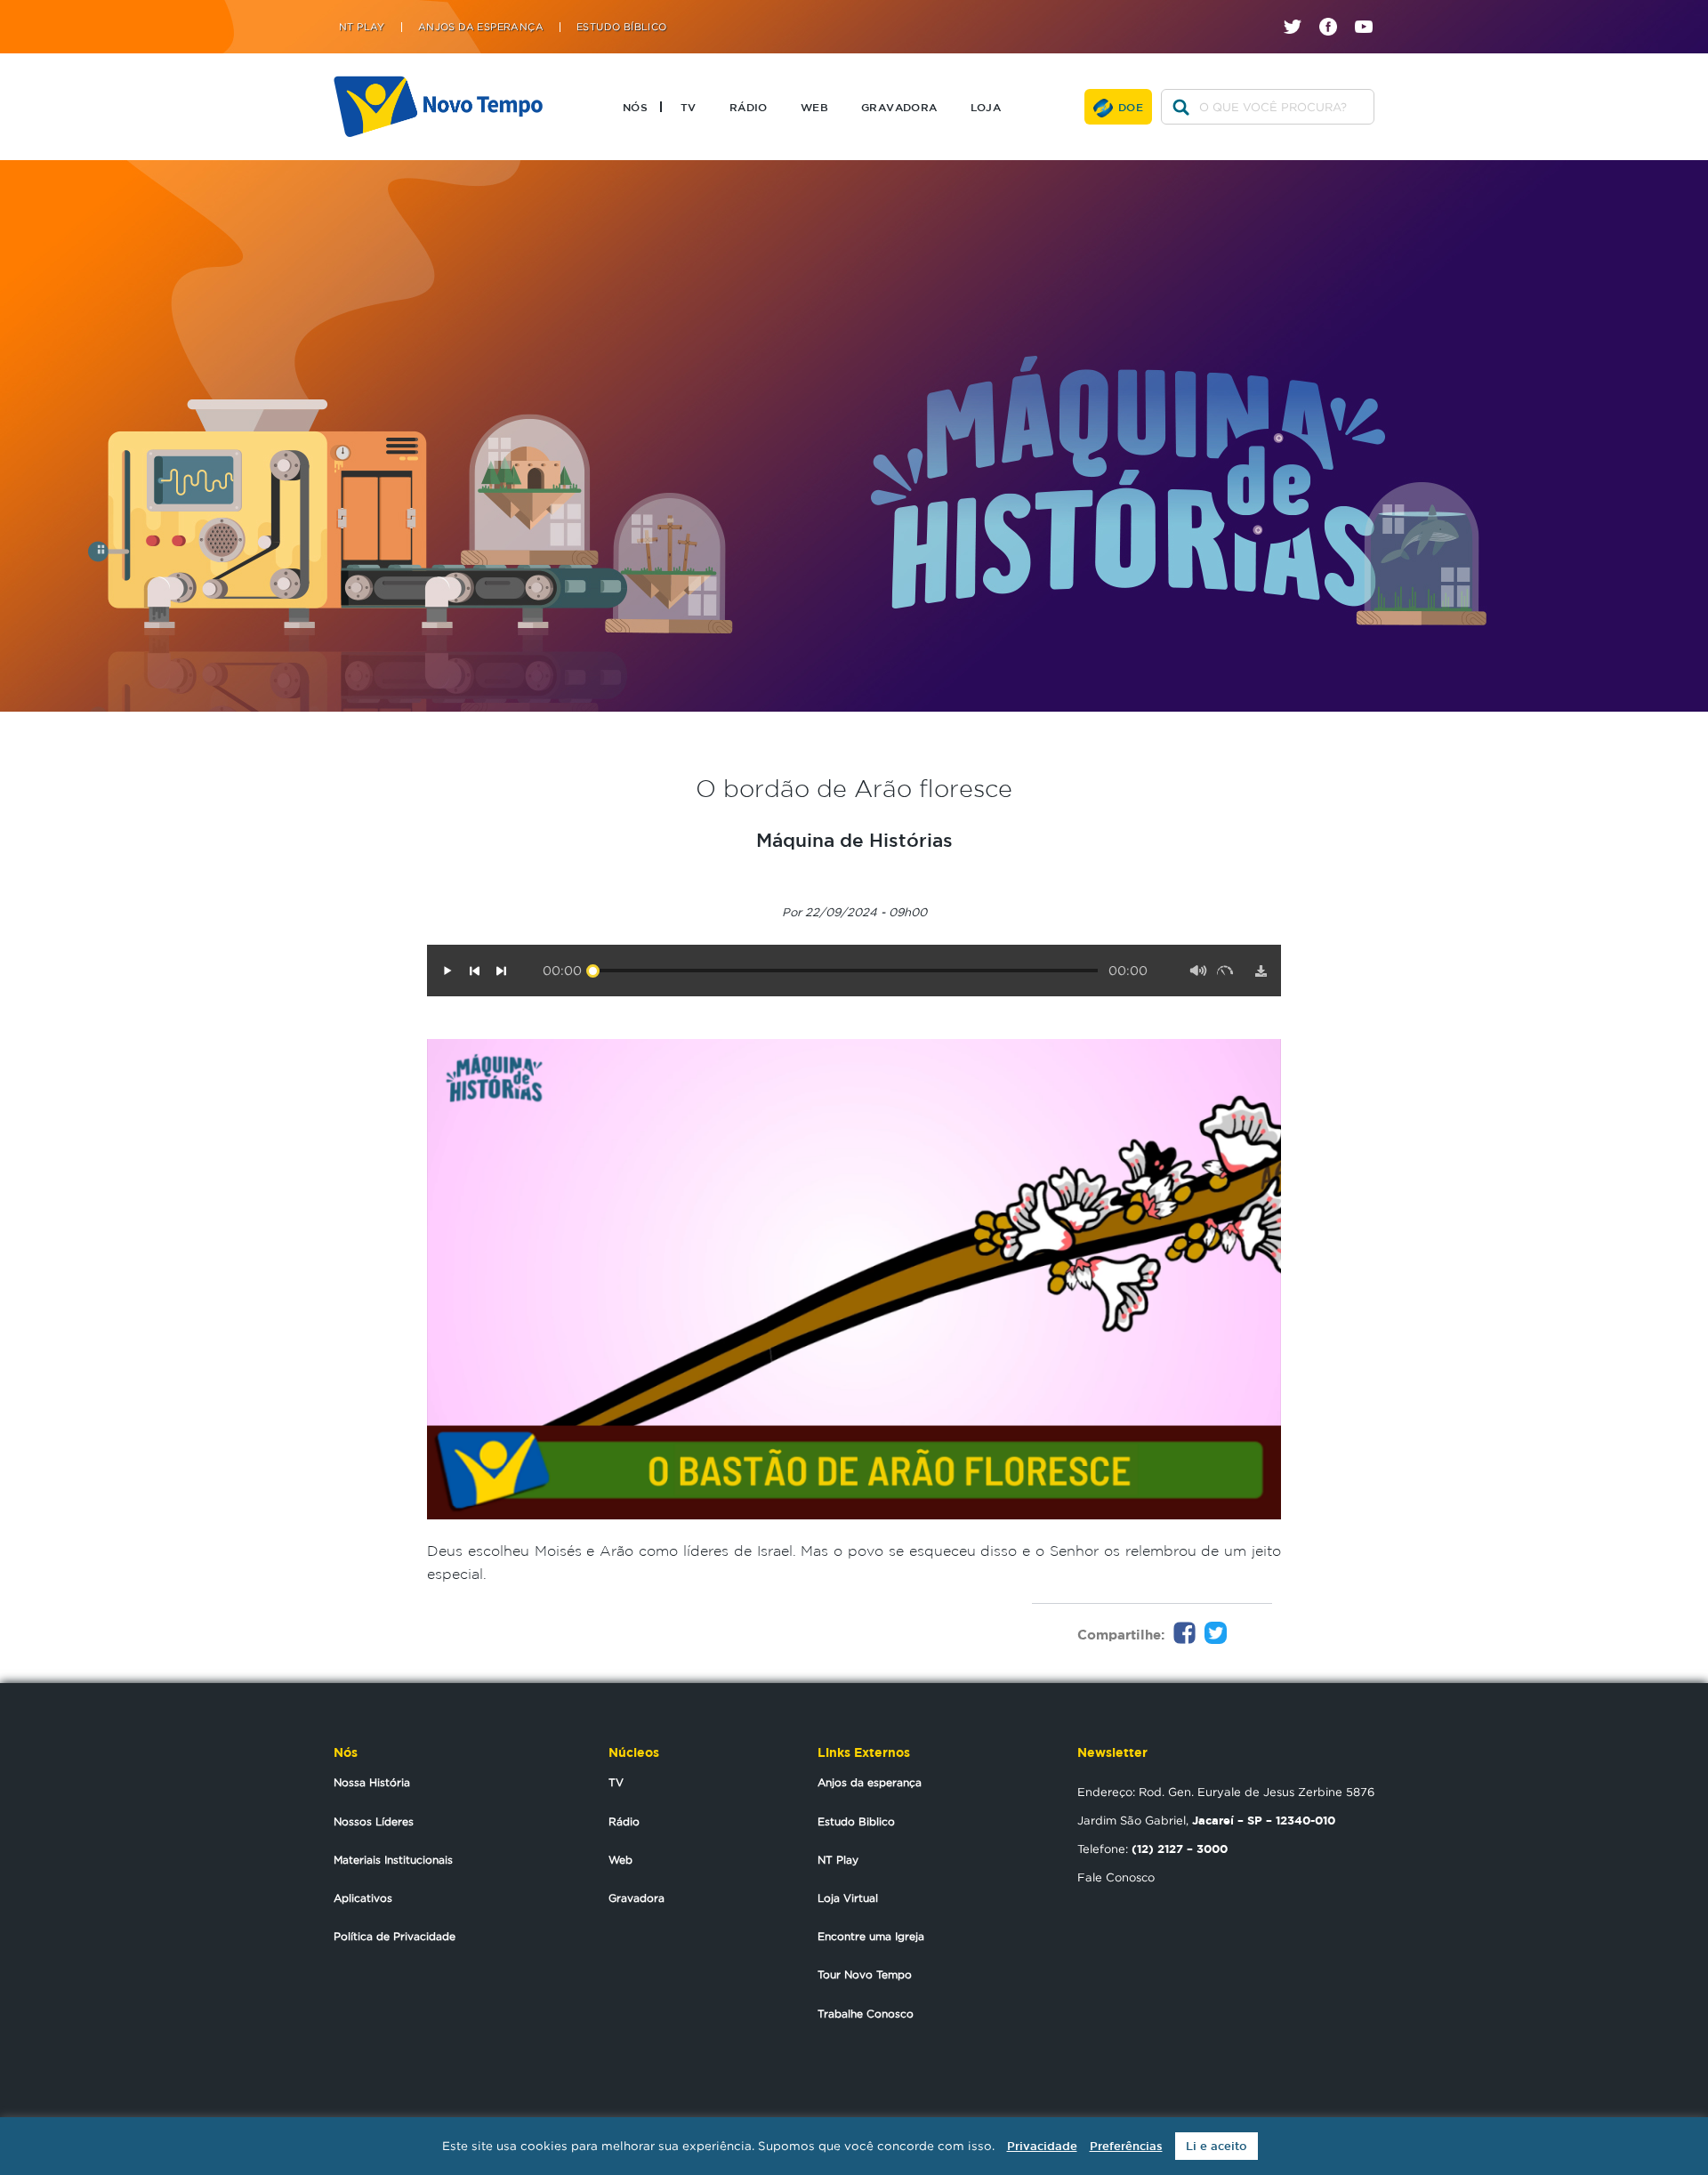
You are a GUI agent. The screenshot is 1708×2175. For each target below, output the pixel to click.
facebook (1335, 11)
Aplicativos (363, 1898)
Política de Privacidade (395, 1936)
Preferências (1126, 2146)
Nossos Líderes (374, 1821)
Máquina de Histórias (854, 840)
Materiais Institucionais (393, 1860)
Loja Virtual (848, 1898)
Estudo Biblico (856, 1821)
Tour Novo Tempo (865, 1974)
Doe (1131, 107)
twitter (1299, 11)
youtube (1370, 11)
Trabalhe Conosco (866, 2014)
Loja (986, 107)
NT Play (362, 27)
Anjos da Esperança (481, 27)
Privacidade (1042, 2146)
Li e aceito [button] (1217, 2146)
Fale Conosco (1116, 1877)
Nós (635, 107)
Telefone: (1152, 1849)
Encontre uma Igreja (871, 1936)
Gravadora (899, 107)
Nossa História (372, 1782)
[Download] (1261, 971)
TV (689, 107)
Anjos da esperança (870, 1782)
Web (814, 107)
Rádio (749, 107)
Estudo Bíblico (622, 27)
